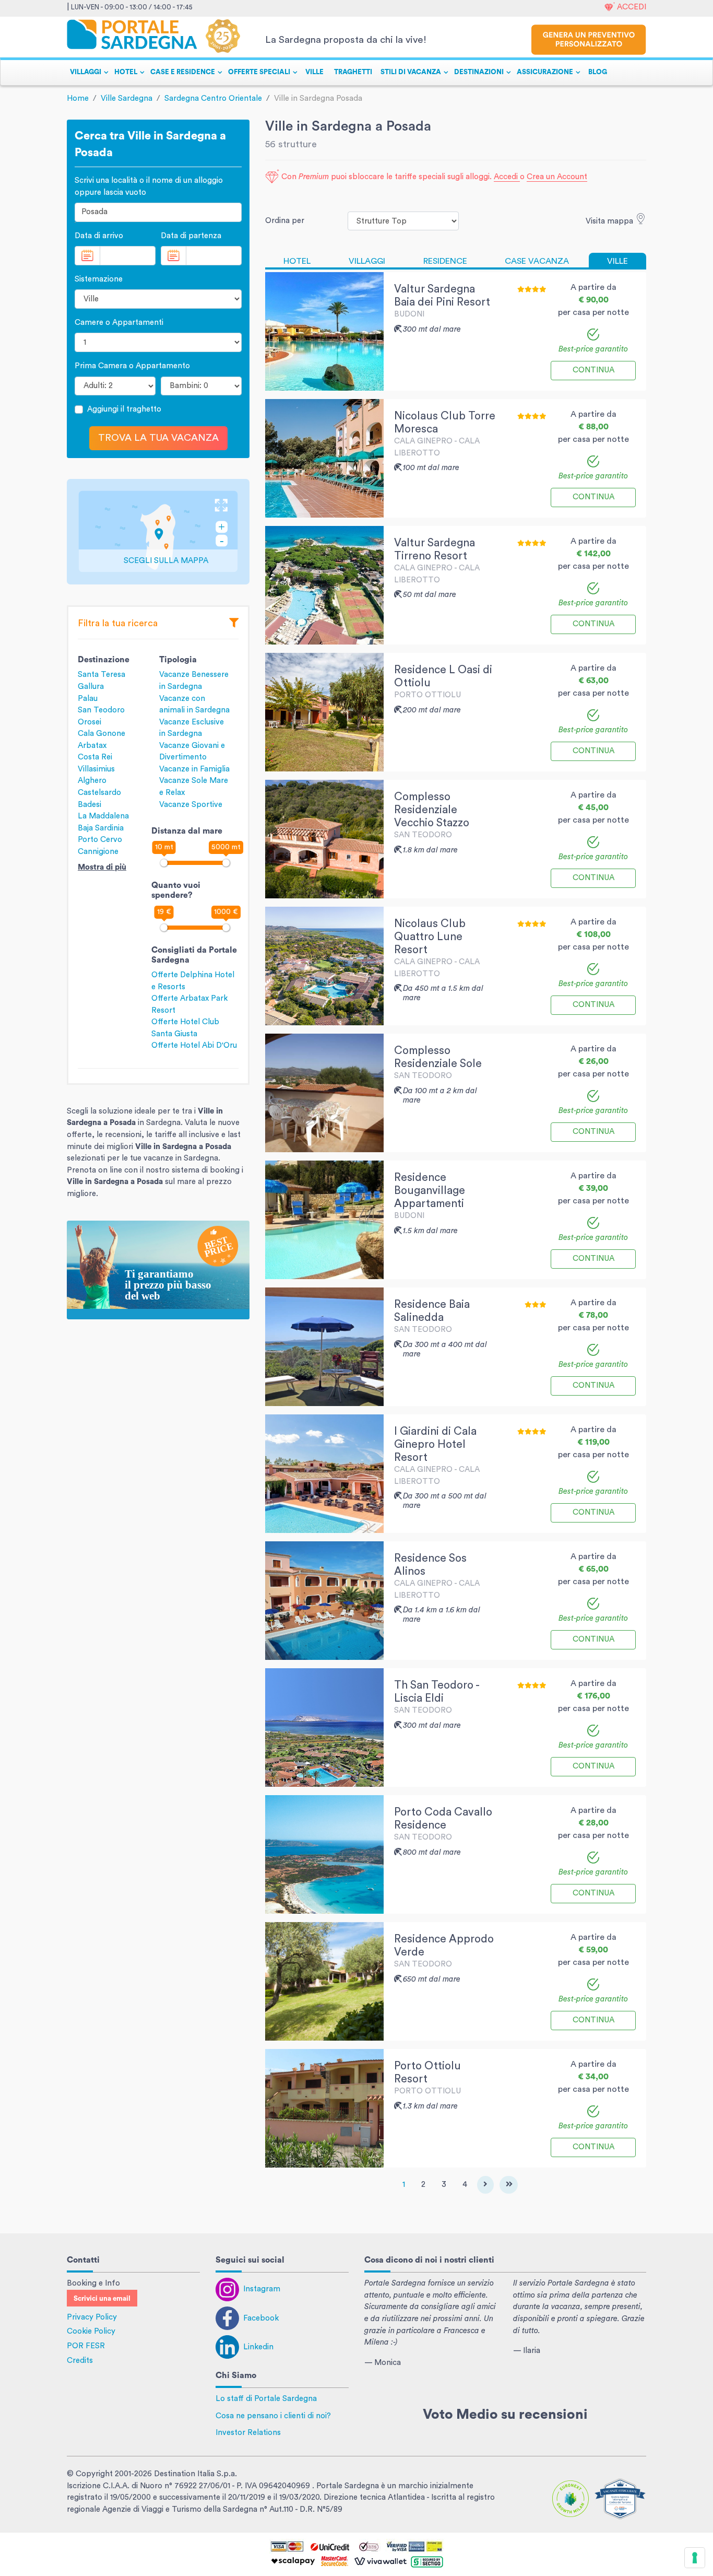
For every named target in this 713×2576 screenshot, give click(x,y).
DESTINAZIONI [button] (479, 72)
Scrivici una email (102, 2299)
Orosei (90, 722)
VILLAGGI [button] (86, 72)
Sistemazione (99, 279)
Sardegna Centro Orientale (213, 98)
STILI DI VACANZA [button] (411, 72)
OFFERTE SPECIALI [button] (259, 72)
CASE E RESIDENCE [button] (183, 72)
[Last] (509, 2185)
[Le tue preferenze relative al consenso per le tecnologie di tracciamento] (695, 2558)
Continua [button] (593, 370)
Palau (88, 699)
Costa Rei (95, 757)
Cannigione (98, 852)
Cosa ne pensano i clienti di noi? (273, 2416)
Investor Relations (248, 2433)
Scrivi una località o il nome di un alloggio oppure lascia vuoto (149, 186)
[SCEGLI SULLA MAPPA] (158, 531)
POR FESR (86, 2346)
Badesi (90, 805)
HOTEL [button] (126, 72)
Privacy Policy (92, 2317)
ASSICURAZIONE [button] (545, 72)
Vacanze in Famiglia (194, 769)
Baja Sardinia (101, 828)
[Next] (485, 2185)
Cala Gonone (102, 734)
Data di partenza (191, 236)
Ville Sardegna (127, 98)
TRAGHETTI (353, 72)
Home (78, 98)
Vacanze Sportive (191, 805)
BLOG (598, 72)
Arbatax (92, 746)
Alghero (92, 781)
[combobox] (158, 212)
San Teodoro (101, 710)
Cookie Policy (91, 2331)
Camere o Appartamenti (119, 323)
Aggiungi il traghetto (124, 409)
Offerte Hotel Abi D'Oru (194, 1045)
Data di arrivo (99, 236)
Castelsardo (99, 793)
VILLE (314, 72)
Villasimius (96, 769)
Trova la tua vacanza (158, 438)
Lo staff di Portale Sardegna (266, 2399)
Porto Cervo (100, 840)
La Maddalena (103, 816)
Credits (80, 2361)
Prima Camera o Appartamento (132, 366)
